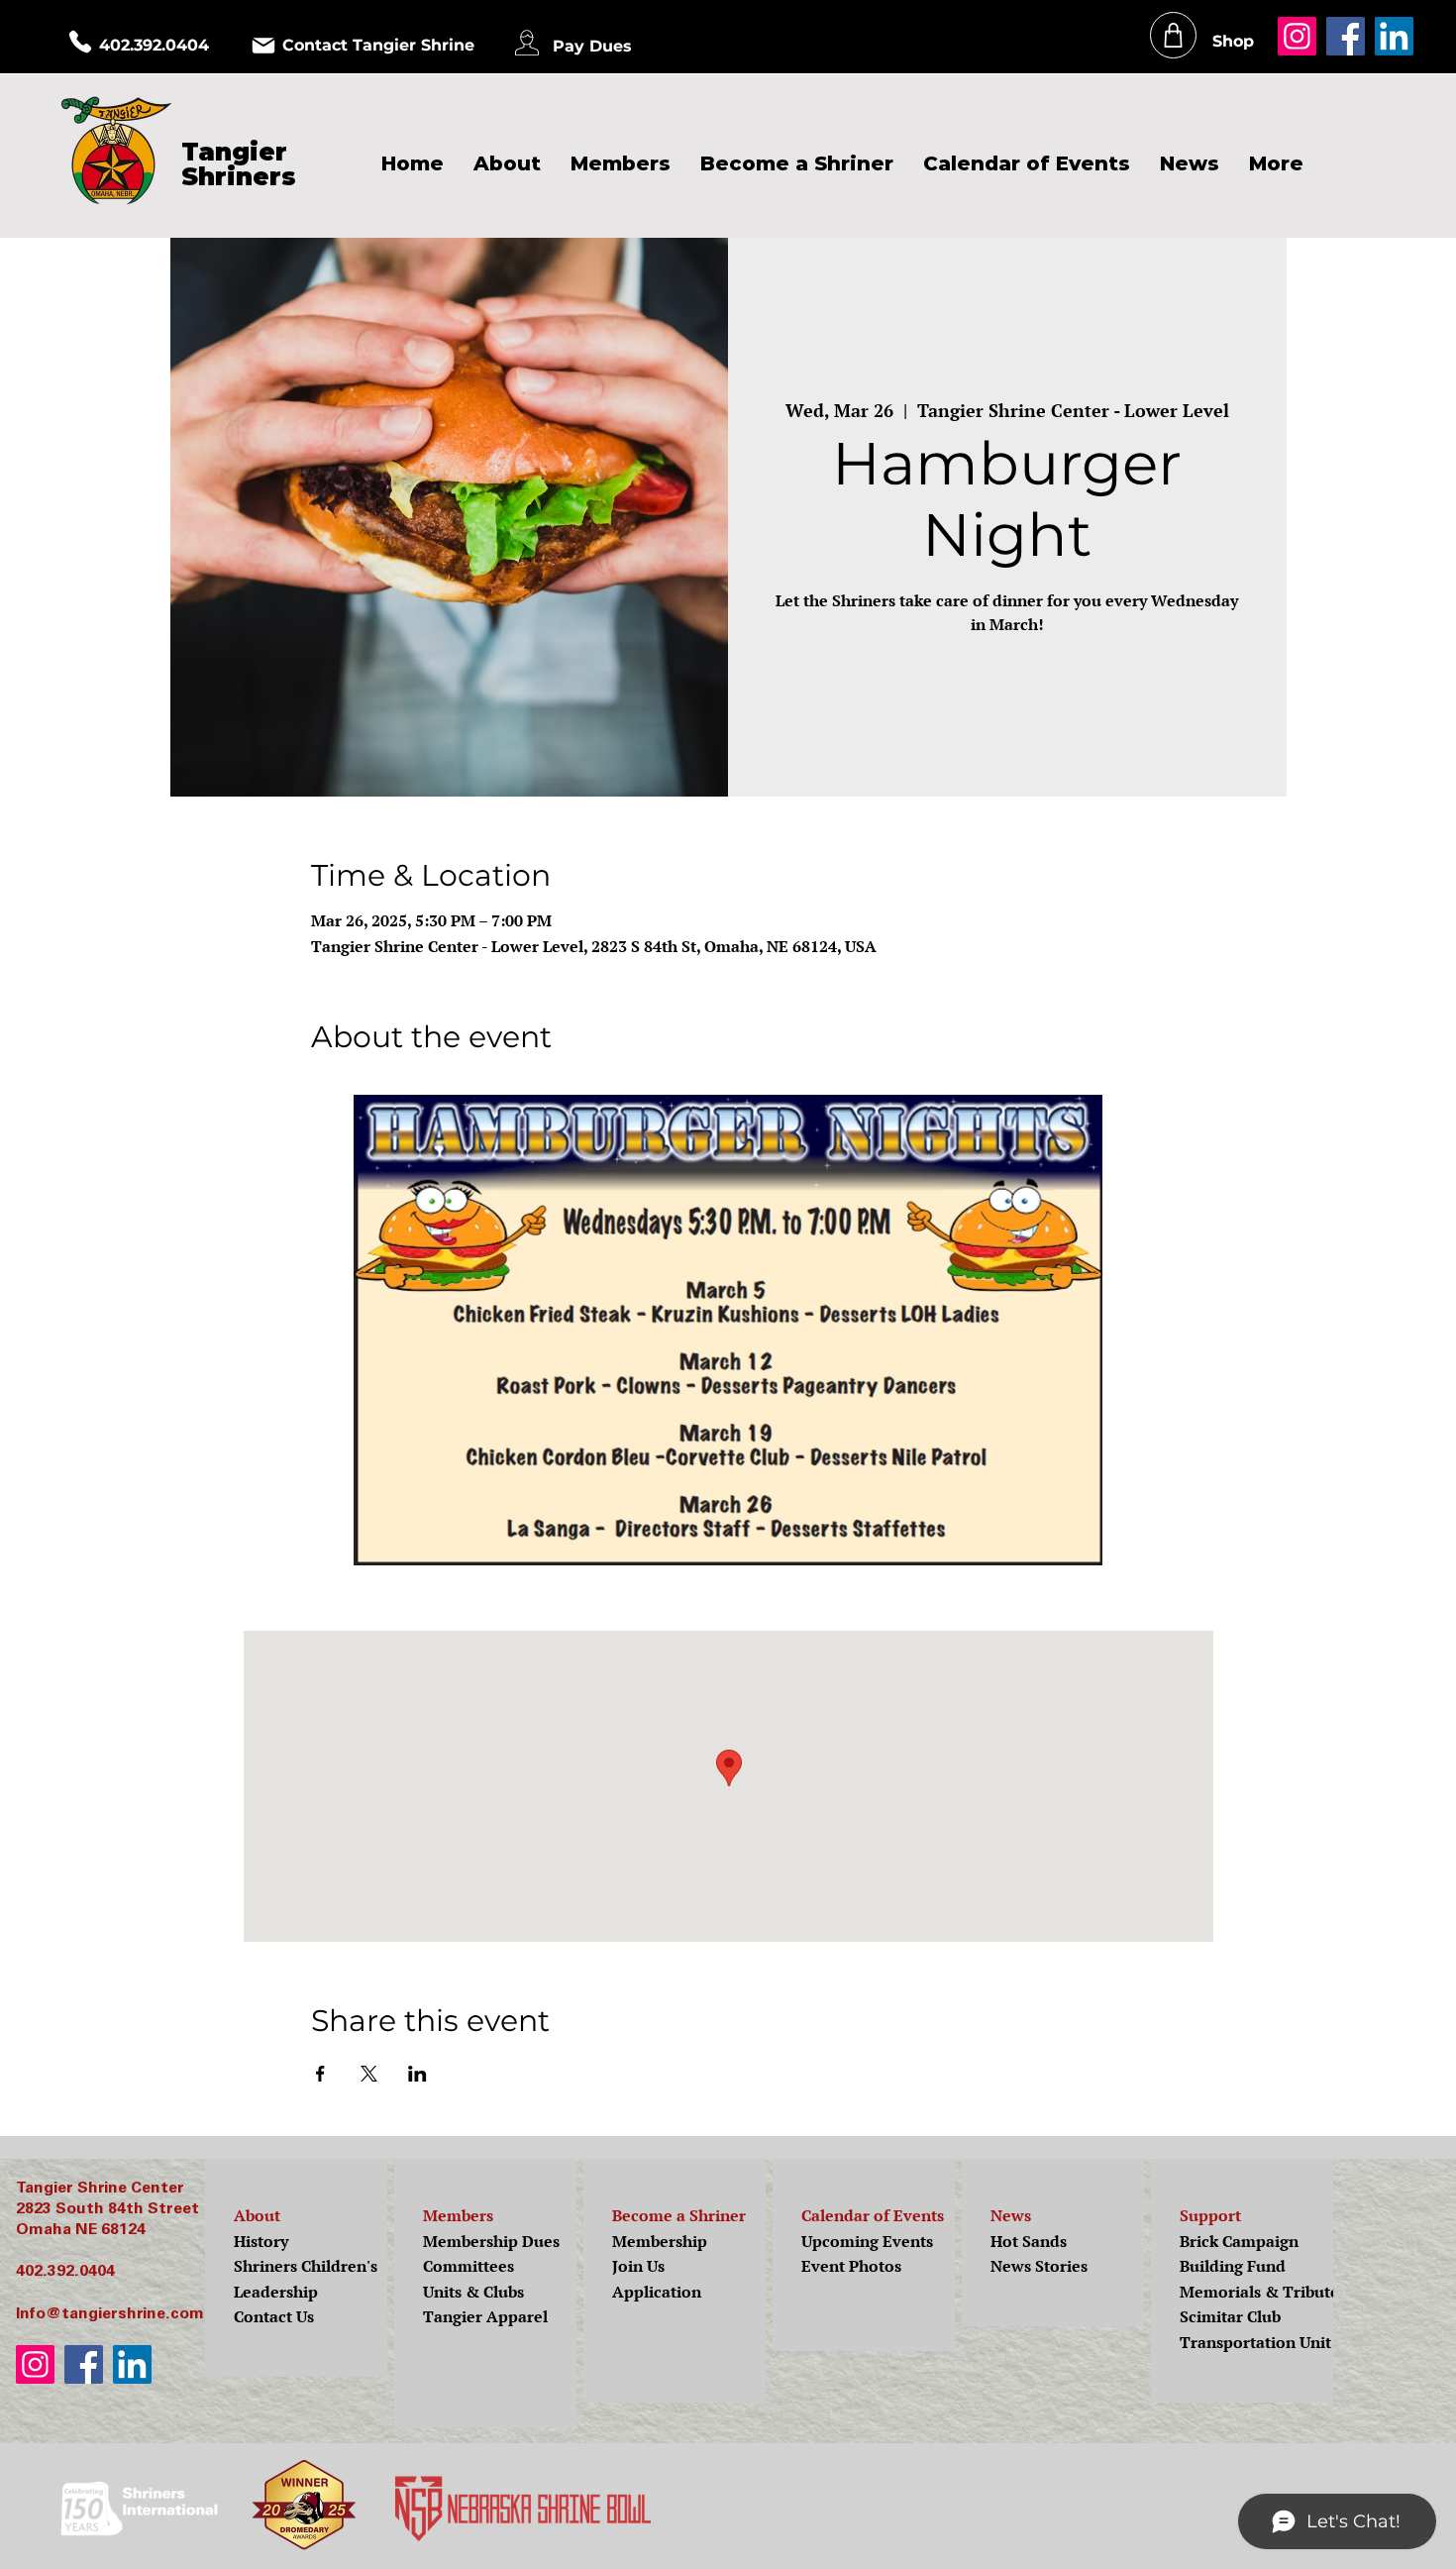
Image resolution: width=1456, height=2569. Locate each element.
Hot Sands (1029, 2241)
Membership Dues (491, 2241)
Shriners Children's (306, 2266)
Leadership (276, 2292)
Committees (468, 2266)
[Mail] (263, 46)
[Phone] (80, 42)
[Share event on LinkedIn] (417, 2074)
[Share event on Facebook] (320, 2074)
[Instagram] (1297, 36)
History (261, 2241)
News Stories (1039, 2266)
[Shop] (1173, 35)
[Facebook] (1346, 36)
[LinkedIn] (1394, 36)
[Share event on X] (369, 2074)
